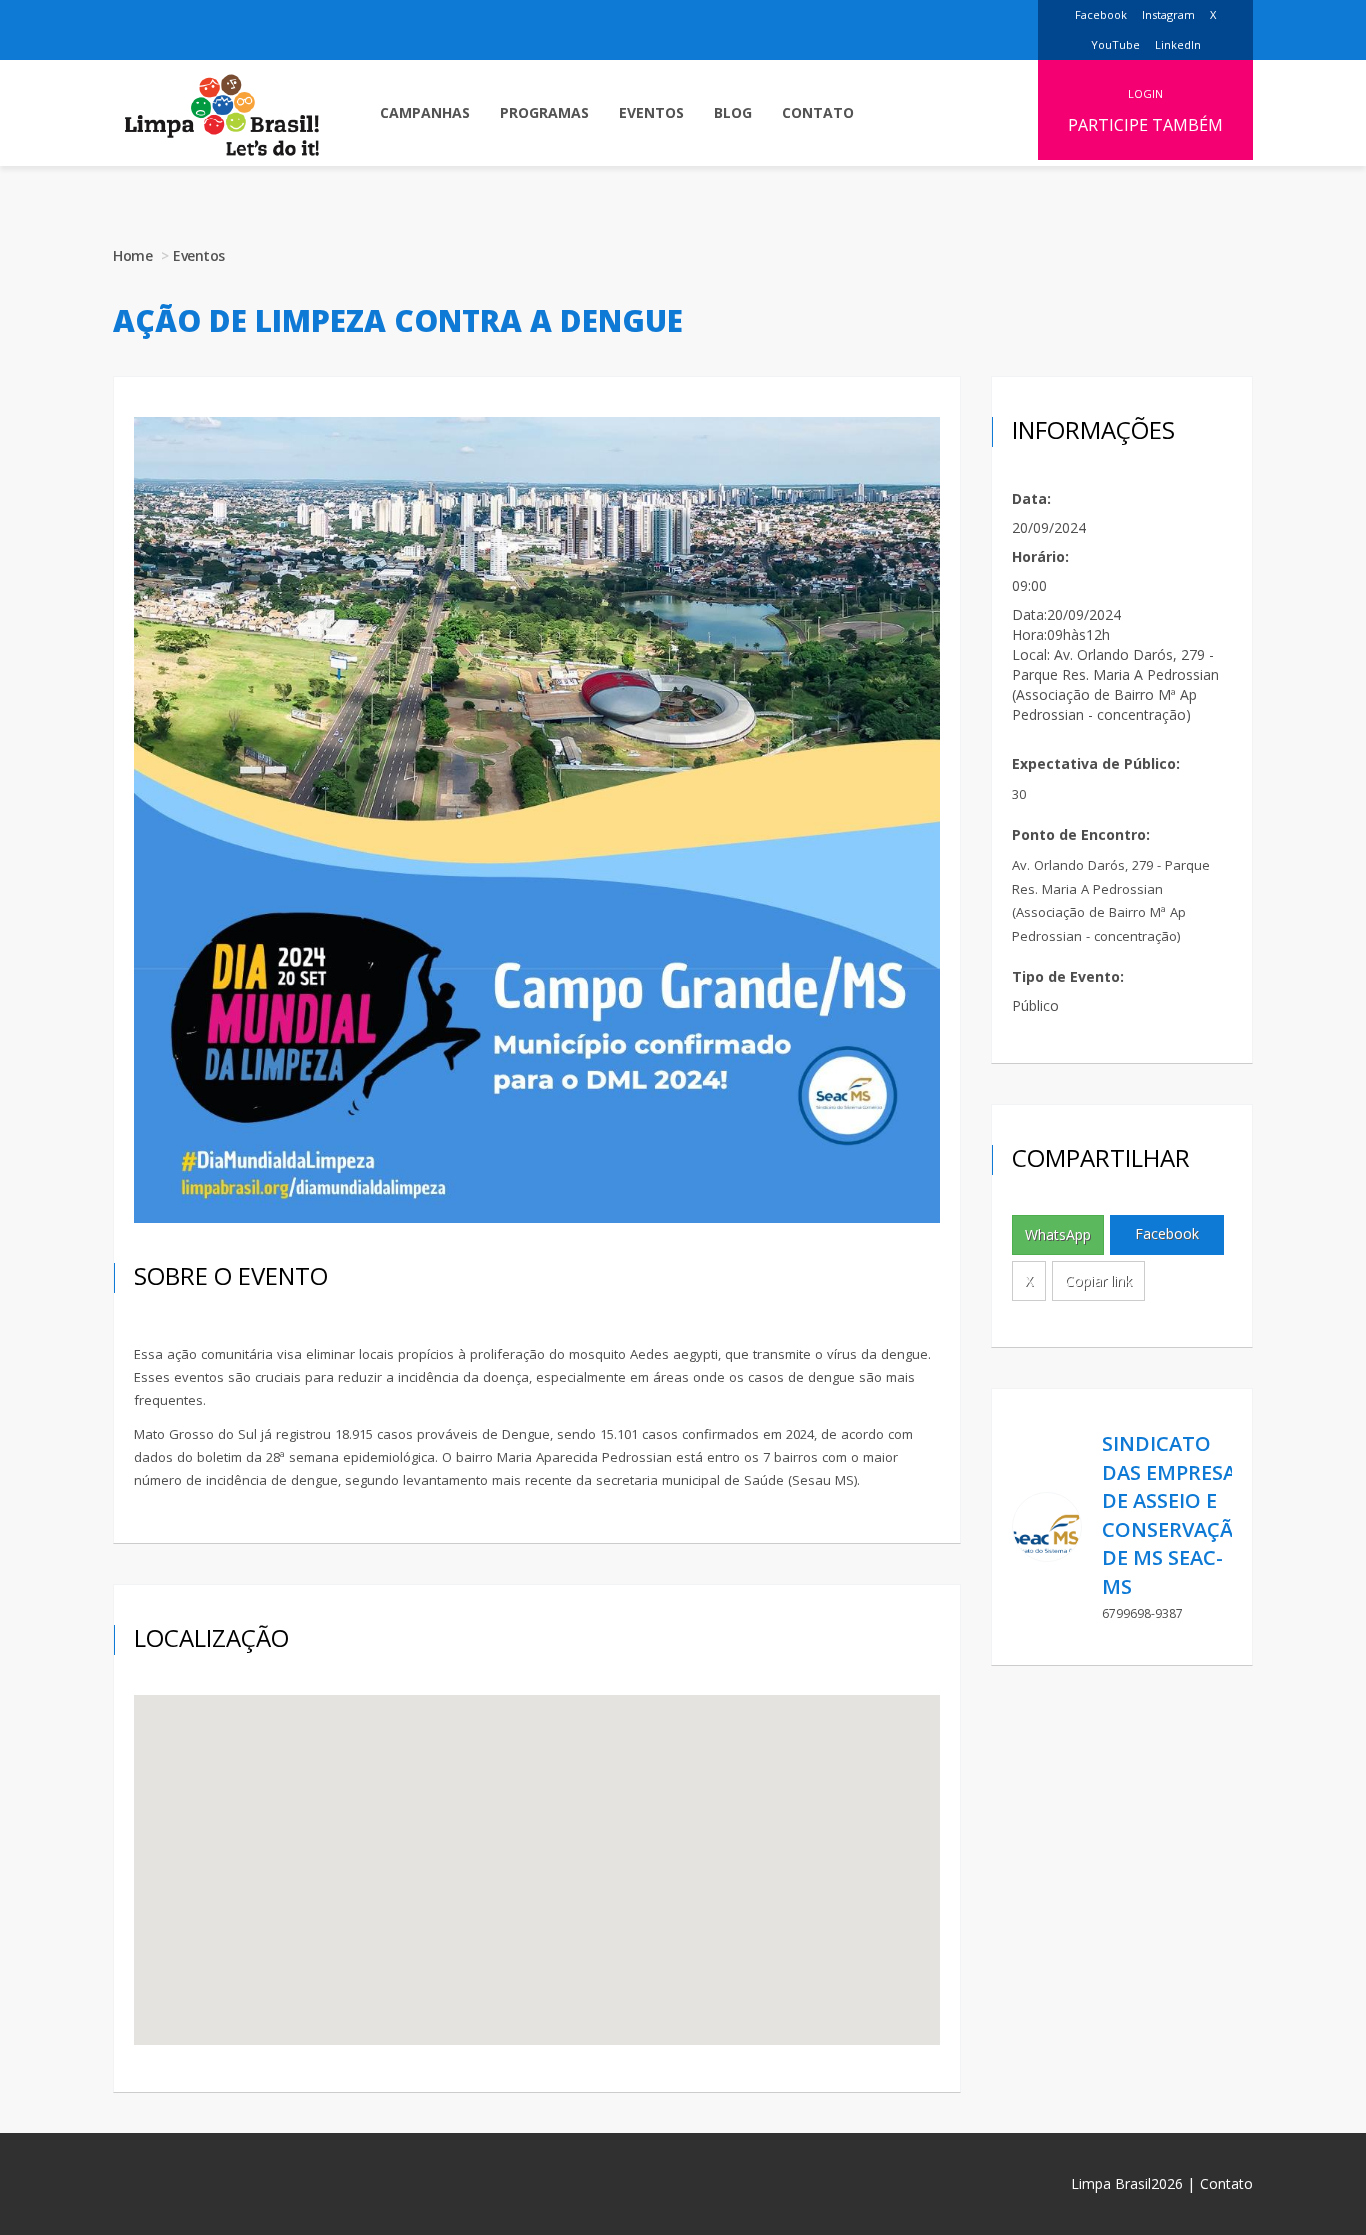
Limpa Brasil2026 (1127, 2183)
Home (132, 255)
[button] (425, 113)
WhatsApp (1058, 1234)
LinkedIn (1178, 44)
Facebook (1101, 14)
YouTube (1115, 44)
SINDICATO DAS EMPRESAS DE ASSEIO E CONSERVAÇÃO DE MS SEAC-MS (1175, 1515)
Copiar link (1098, 1280)
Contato (1226, 2183)
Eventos (199, 255)
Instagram (1168, 14)
